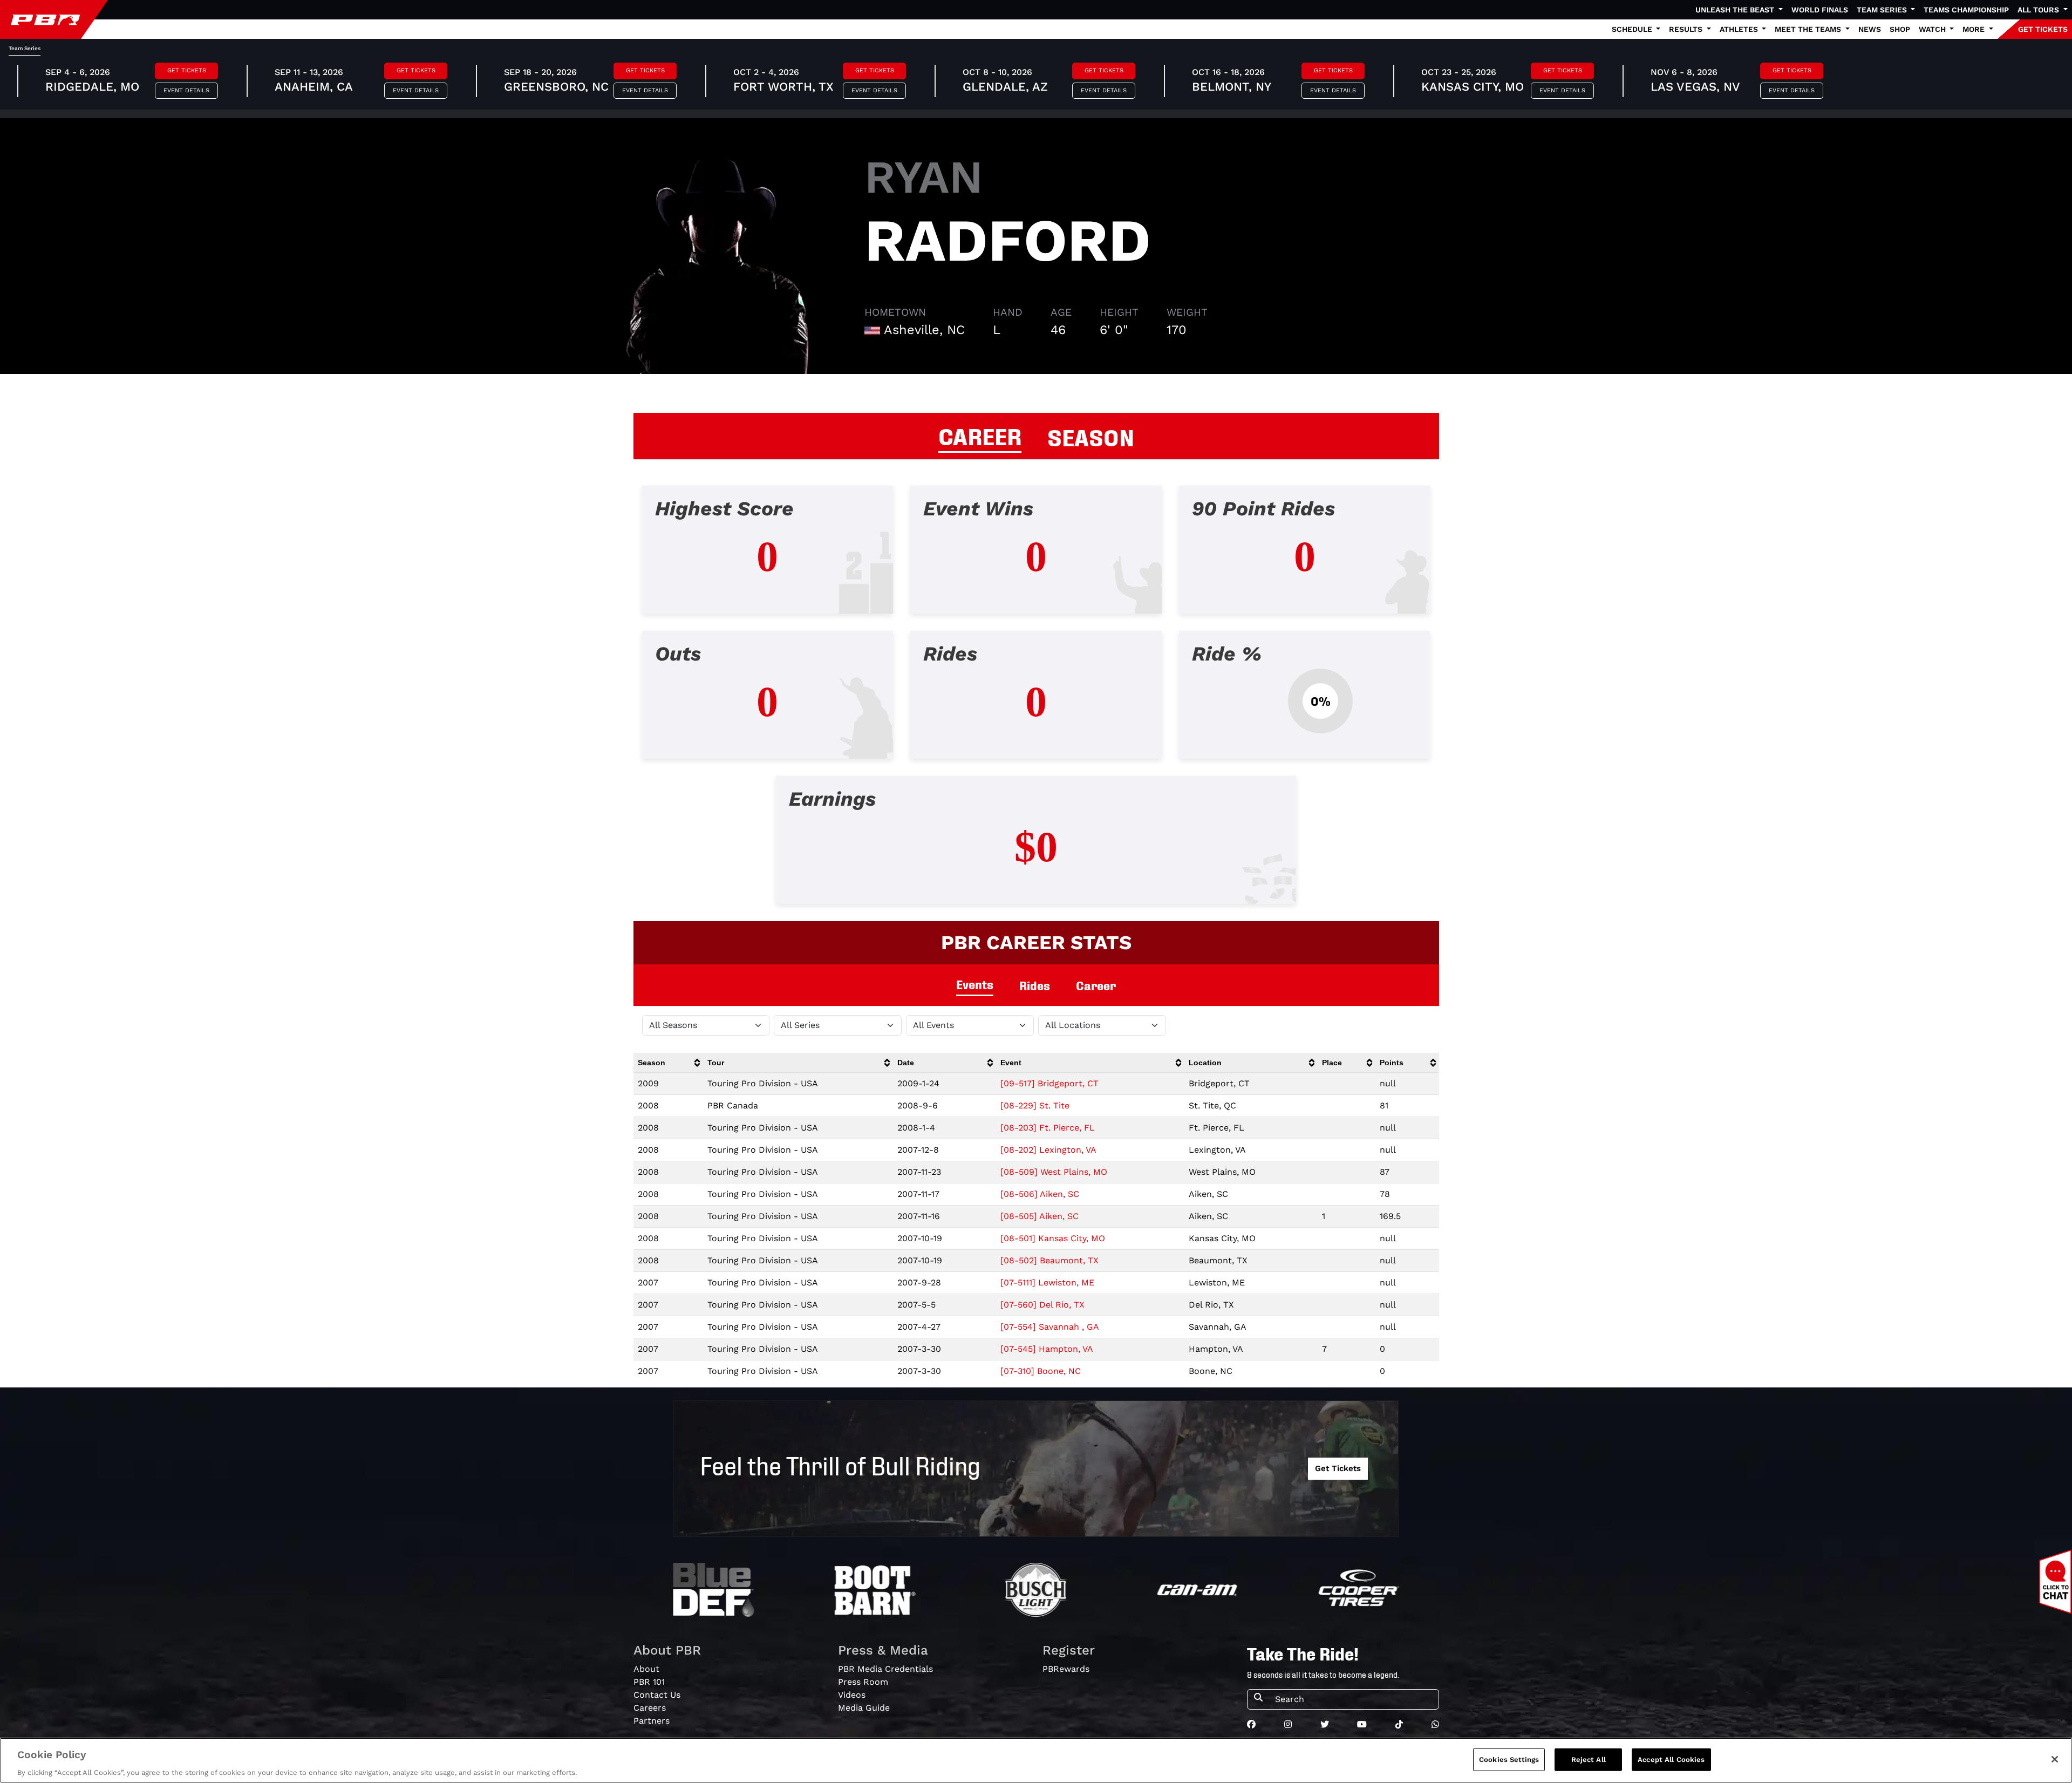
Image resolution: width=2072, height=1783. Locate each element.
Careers (650, 1708)
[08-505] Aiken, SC (1040, 1216)
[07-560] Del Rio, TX (1042, 1305)
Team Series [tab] (25, 48)
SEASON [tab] (1091, 436)
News (1870, 29)
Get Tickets (187, 70)
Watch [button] (1933, 29)
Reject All (1589, 1759)
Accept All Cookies (1671, 1759)
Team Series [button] (1883, 10)
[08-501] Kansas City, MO (1053, 1238)
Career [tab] (1096, 985)
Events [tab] (975, 984)
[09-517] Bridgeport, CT (1049, 1083)
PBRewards (1066, 1669)
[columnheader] (668, 1063)
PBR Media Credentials (885, 1669)
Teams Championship (1966, 10)
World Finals (1820, 10)
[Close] (2055, 1759)
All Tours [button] (2039, 10)
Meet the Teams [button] (1809, 29)
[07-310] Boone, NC (1041, 1371)
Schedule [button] (1633, 29)
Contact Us (657, 1695)
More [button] (1975, 29)
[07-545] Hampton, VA (1047, 1349)
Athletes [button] (1740, 29)
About (646, 1669)
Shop (1900, 29)
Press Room (863, 1682)
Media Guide (864, 1708)
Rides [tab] (1035, 985)
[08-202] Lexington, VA (1048, 1150)
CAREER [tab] (980, 435)
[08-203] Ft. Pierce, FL (1048, 1128)
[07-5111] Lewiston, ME (1047, 1282)
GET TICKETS (2043, 29)
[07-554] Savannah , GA (1050, 1327)
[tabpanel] (1036, 703)
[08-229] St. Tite (1035, 1105)
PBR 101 (649, 1682)
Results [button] (1687, 29)
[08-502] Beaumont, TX (1049, 1260)
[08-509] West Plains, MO (1054, 1172)
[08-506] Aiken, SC (1040, 1194)
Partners (652, 1721)
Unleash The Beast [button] (1736, 10)
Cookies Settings (1509, 1759)
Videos (852, 1695)
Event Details (186, 90)
